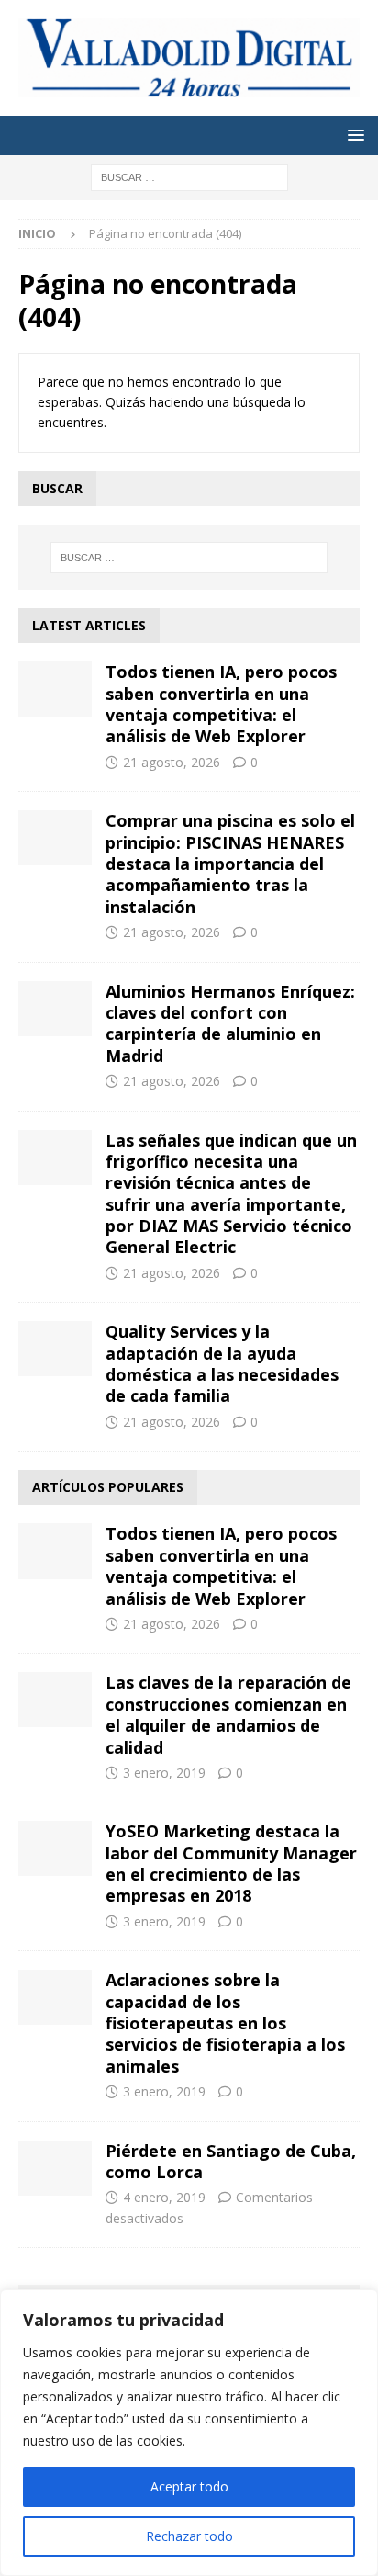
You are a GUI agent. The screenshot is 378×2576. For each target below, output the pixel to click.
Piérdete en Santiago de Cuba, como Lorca (231, 2161)
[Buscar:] (189, 176)
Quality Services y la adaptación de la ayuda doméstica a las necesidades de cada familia (222, 1363)
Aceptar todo (189, 2486)
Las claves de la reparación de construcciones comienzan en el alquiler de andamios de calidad (228, 1714)
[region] (189, 2433)
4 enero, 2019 (164, 2197)
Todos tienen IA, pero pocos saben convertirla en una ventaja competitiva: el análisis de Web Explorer (221, 704)
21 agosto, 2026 (172, 762)
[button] (353, 135)
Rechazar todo (189, 2536)
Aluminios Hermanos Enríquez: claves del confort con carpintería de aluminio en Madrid (230, 1023)
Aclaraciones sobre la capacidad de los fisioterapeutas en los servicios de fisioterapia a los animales (225, 2023)
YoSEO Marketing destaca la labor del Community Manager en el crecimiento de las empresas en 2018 (231, 1863)
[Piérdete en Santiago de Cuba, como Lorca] (55, 2168)
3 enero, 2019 (164, 1773)
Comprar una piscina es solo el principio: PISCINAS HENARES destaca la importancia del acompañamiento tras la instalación (230, 864)
